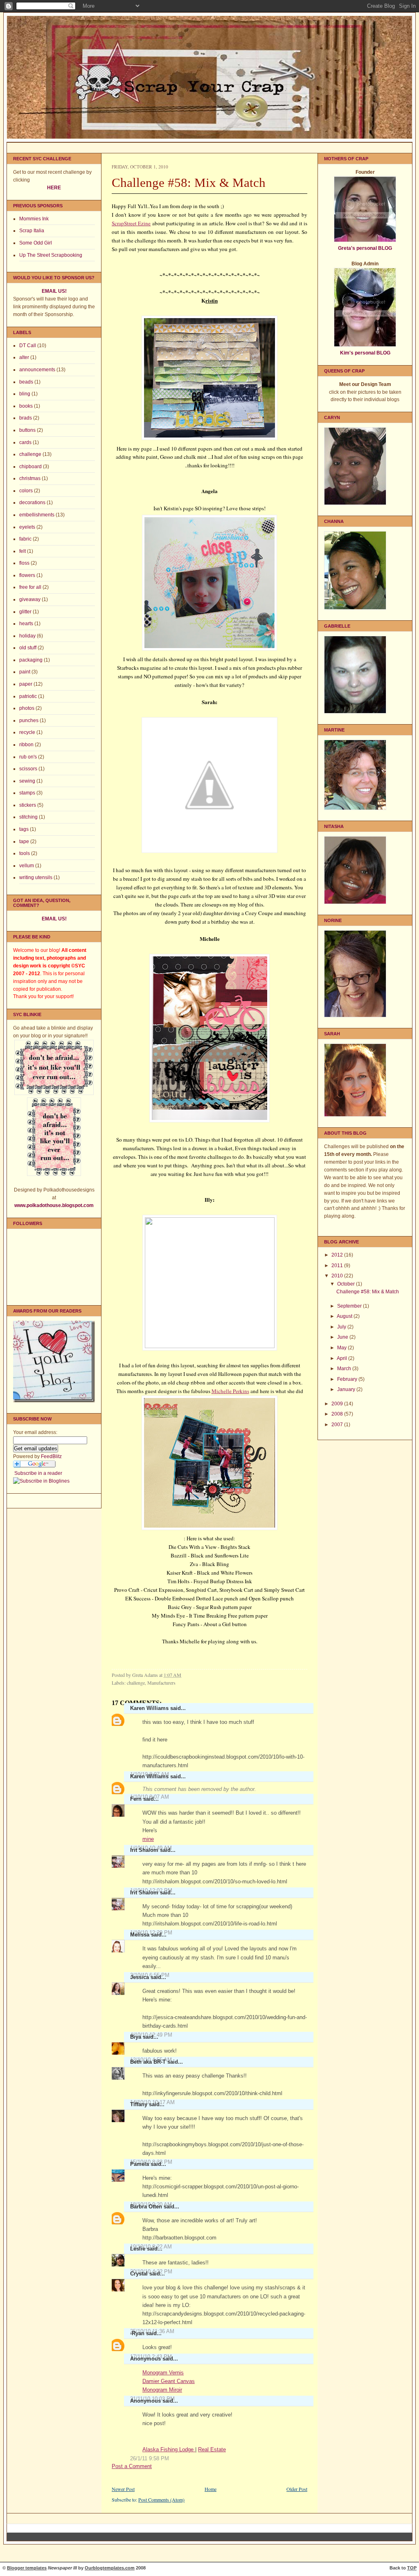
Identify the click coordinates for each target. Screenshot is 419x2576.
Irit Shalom (144, 1850)
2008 (338, 1414)
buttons (27, 430)
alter (24, 357)
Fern (136, 1799)
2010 (338, 1276)
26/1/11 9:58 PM (150, 2458)
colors (26, 491)
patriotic (28, 696)
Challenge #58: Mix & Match (368, 1292)
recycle (27, 732)
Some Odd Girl (36, 243)
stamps (27, 793)
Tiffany (139, 2104)
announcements (37, 370)
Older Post (297, 2489)
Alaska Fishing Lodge (169, 2449)
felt (23, 551)
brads (26, 418)
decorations (32, 503)
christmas (30, 478)
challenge (30, 454)
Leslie (138, 2249)
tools (25, 853)
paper (26, 684)
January (347, 1389)
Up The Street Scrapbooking (51, 255)
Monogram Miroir (162, 2390)
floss (24, 563)
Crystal (139, 2274)
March (345, 1369)
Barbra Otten (146, 2207)
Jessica (140, 1977)
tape (24, 841)
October (347, 1284)
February (348, 1379)
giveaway (30, 599)
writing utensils (36, 877)
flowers (27, 575)
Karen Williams (149, 1708)
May (342, 1348)
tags (24, 829)
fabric (25, 539)
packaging (31, 660)
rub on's (28, 757)
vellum (27, 866)
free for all (30, 587)
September (350, 1306)
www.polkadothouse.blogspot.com (54, 1205)
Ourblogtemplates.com (110, 2568)
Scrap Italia (32, 231)
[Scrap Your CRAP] (41, 1481)
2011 (338, 1266)
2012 (338, 1255)
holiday (27, 636)
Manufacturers (161, 1683)
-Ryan (137, 2333)
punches (29, 720)
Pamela (140, 2164)
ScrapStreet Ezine (131, 223)
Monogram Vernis (163, 2373)
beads (26, 382)
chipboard (30, 467)
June (343, 1337)
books (26, 406)
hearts (26, 624)
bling (25, 394)
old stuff (28, 648)
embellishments (37, 515)
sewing (27, 781)
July (342, 1327)
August (345, 1316)
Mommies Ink (34, 219)
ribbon (26, 745)
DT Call (28, 346)
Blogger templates (27, 2568)
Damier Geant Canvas (169, 2381)
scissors (28, 769)
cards (25, 442)
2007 (338, 1425)
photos (27, 708)
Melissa (140, 1935)
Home (211, 2489)
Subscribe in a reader (38, 1473)
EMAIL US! (54, 291)
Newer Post (123, 2489)
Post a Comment (132, 2466)
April (342, 1358)
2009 (338, 1404)
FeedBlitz (51, 1456)
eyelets (27, 527)
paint (25, 672)
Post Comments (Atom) (161, 2500)
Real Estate (212, 2449)
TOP (412, 2568)
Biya (136, 2037)
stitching (28, 817)
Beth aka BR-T (148, 2062)
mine (148, 1839)
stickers (28, 805)
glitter (25, 612)
